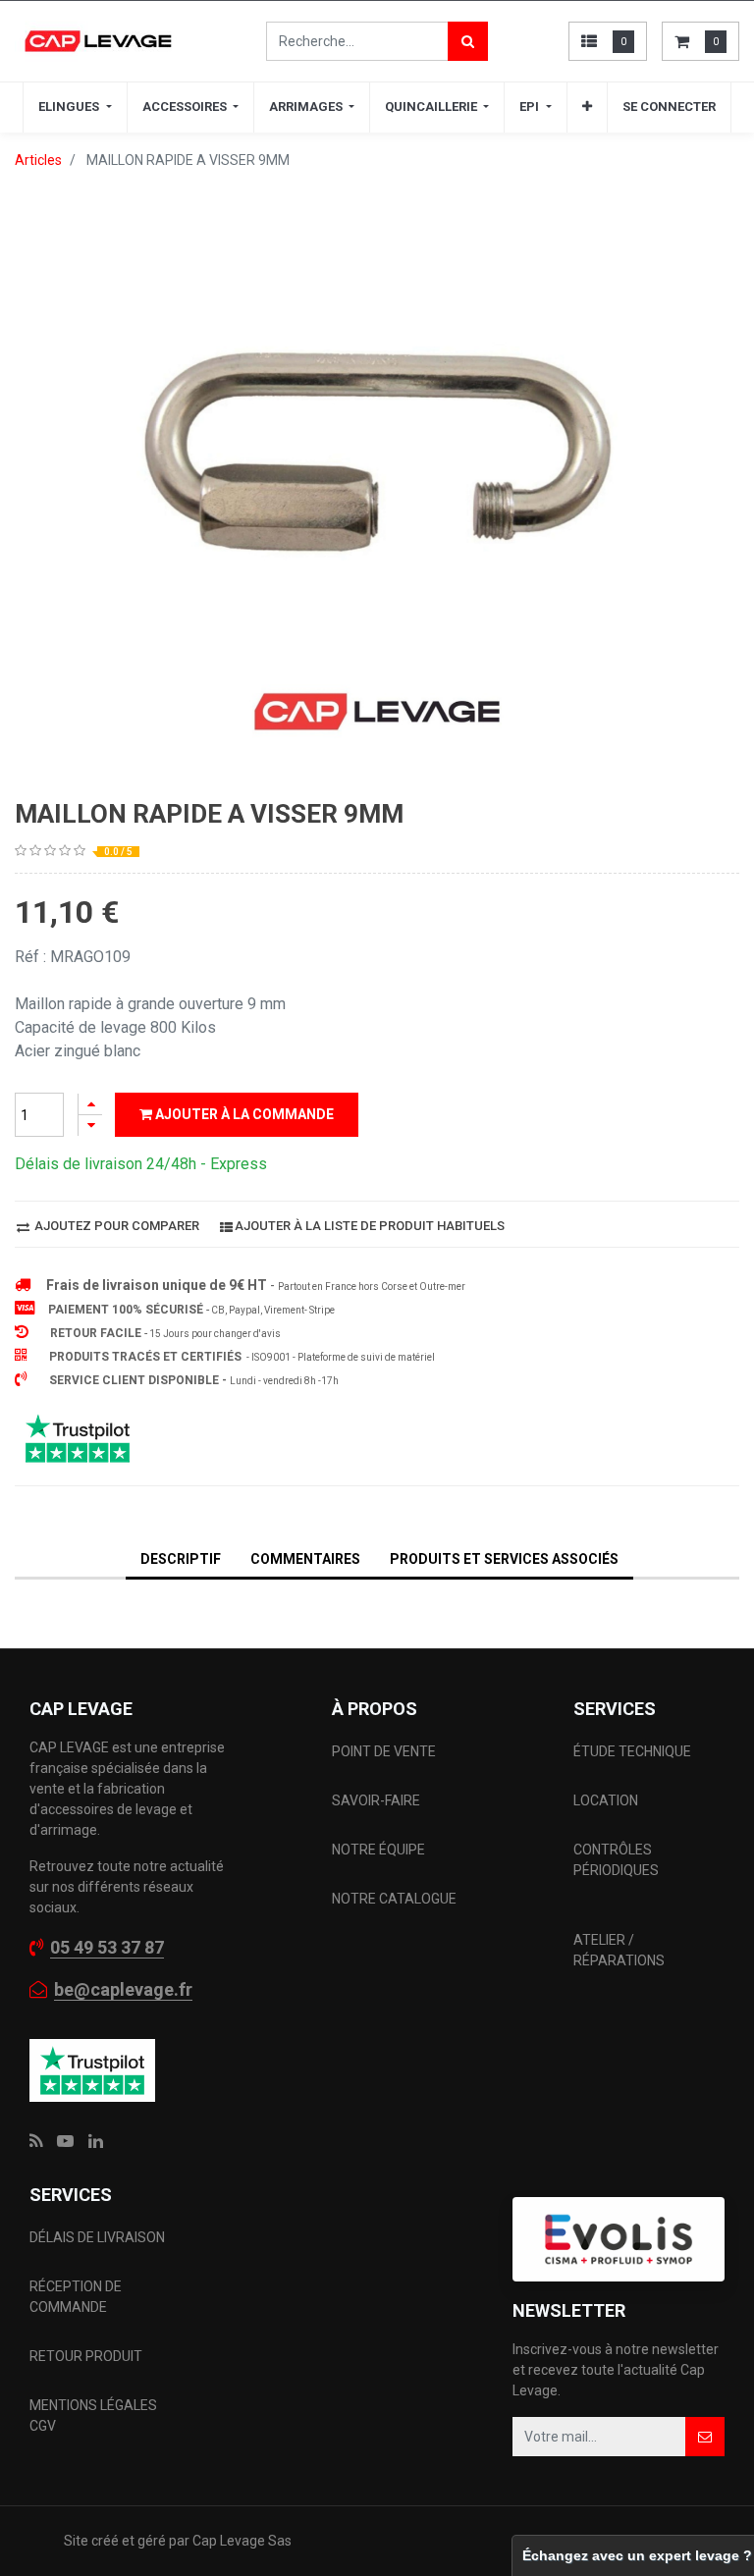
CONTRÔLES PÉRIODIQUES (616, 1860)
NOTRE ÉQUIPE (378, 1850)
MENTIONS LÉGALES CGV (93, 2415)
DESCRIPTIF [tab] (181, 1559)
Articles (38, 160)
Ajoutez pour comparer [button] (115, 1226)
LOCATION (607, 1800)
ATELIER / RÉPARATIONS (619, 1950)
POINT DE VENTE (384, 1751)
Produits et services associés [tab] (504, 1559)
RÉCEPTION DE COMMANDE (76, 2297)
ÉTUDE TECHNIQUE (634, 1751)
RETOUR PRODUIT (86, 2356)
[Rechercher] (468, 41)
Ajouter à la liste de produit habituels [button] (370, 1226)
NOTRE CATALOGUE (394, 1899)
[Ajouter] (90, 1104)
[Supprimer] (90, 1126)
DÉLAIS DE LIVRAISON (99, 2237)
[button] (587, 107)
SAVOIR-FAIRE (376, 1800)
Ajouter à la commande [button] (243, 1114)
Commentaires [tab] (305, 1559)
